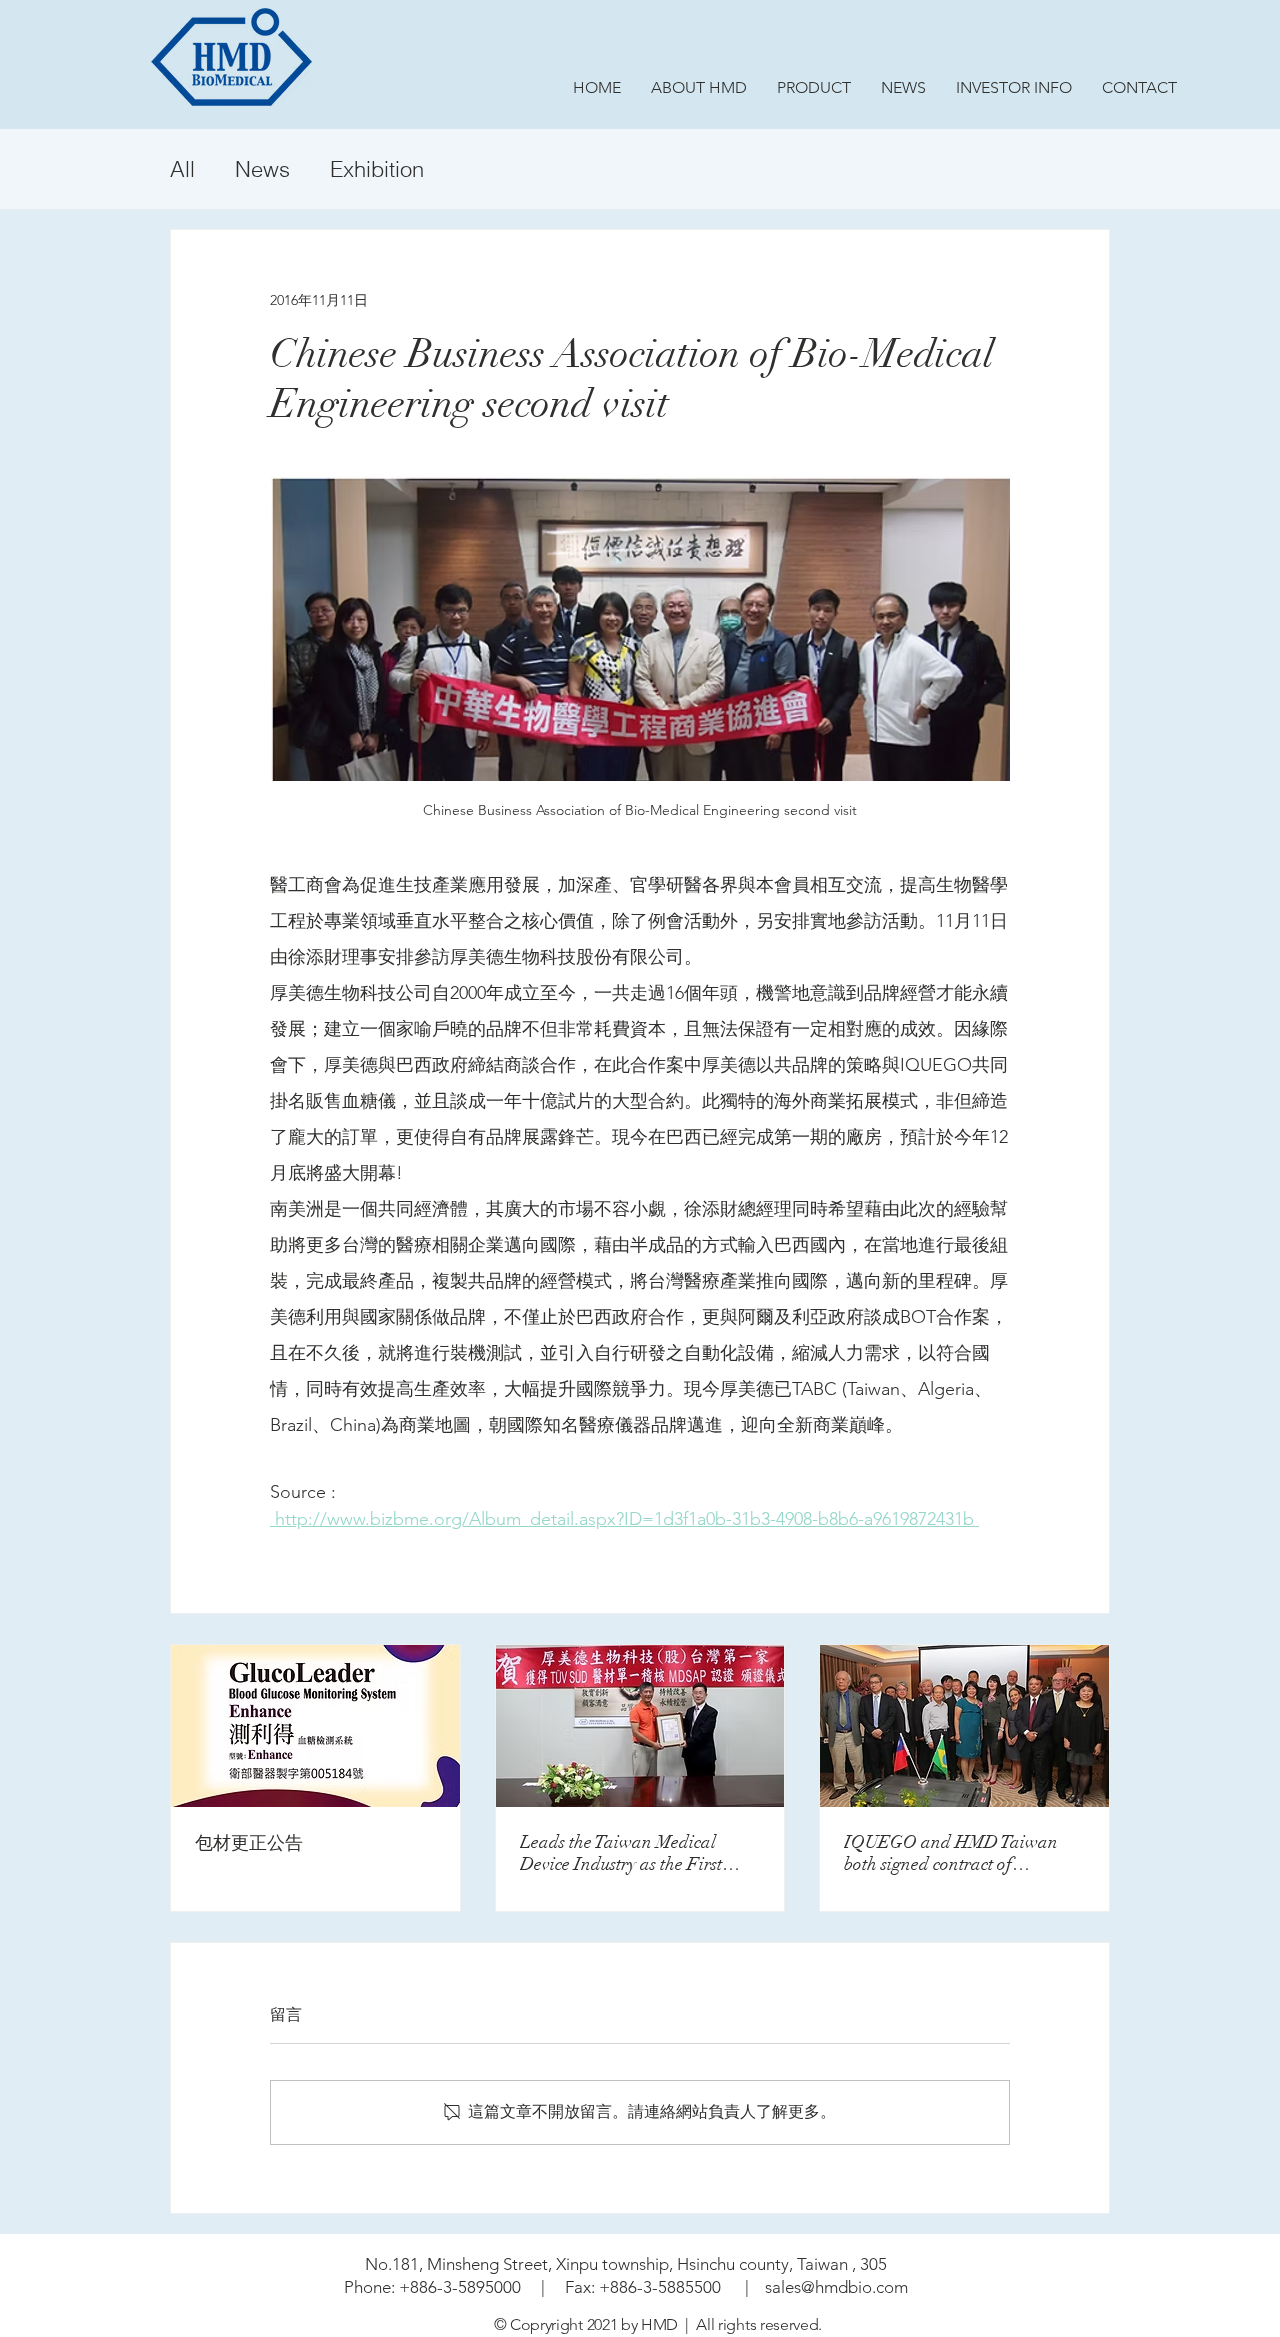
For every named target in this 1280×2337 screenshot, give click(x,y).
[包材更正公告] (315, 1726)
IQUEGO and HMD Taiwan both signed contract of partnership (951, 1853)
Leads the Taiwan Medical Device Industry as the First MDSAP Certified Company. (628, 1853)
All (182, 169)
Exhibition (377, 169)
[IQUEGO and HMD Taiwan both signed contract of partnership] (964, 1726)
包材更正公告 (249, 1843)
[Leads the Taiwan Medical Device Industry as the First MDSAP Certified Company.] (640, 1726)
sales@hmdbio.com (836, 2287)
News (262, 169)
